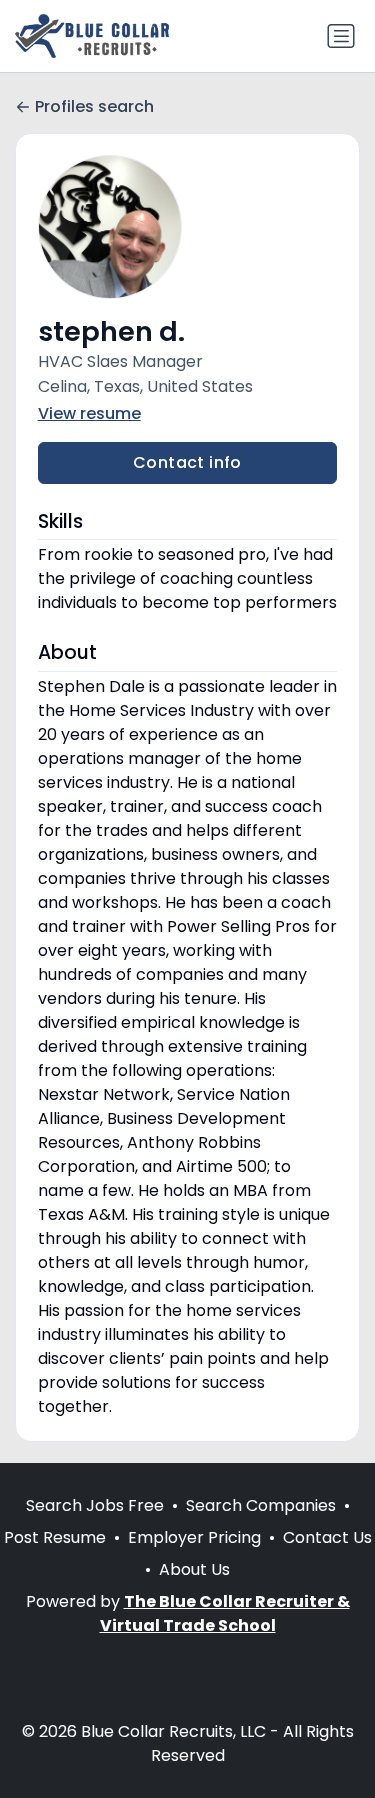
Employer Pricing (194, 1537)
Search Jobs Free (95, 1505)
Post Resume (55, 1537)
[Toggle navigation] (341, 36)
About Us (194, 1569)
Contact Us (327, 1537)
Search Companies (261, 1505)
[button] (188, 227)
